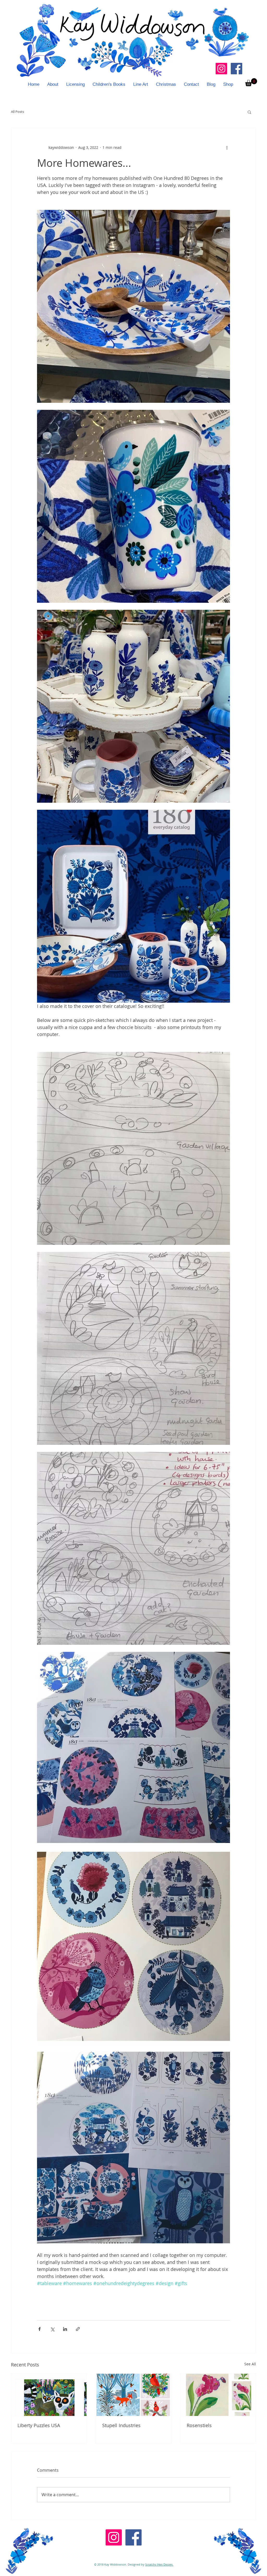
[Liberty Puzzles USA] (49, 2395)
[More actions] (227, 148)
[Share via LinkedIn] (65, 2329)
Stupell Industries (121, 2425)
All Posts (17, 112)
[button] (249, 112)
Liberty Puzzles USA (39, 2425)
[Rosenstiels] (218, 2395)
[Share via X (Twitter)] (52, 2329)
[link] (251, 82)
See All (250, 2364)
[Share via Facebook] (40, 2329)
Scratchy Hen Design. (159, 2564)
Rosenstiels (199, 2425)
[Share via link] (78, 2329)
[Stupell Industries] (134, 2395)
